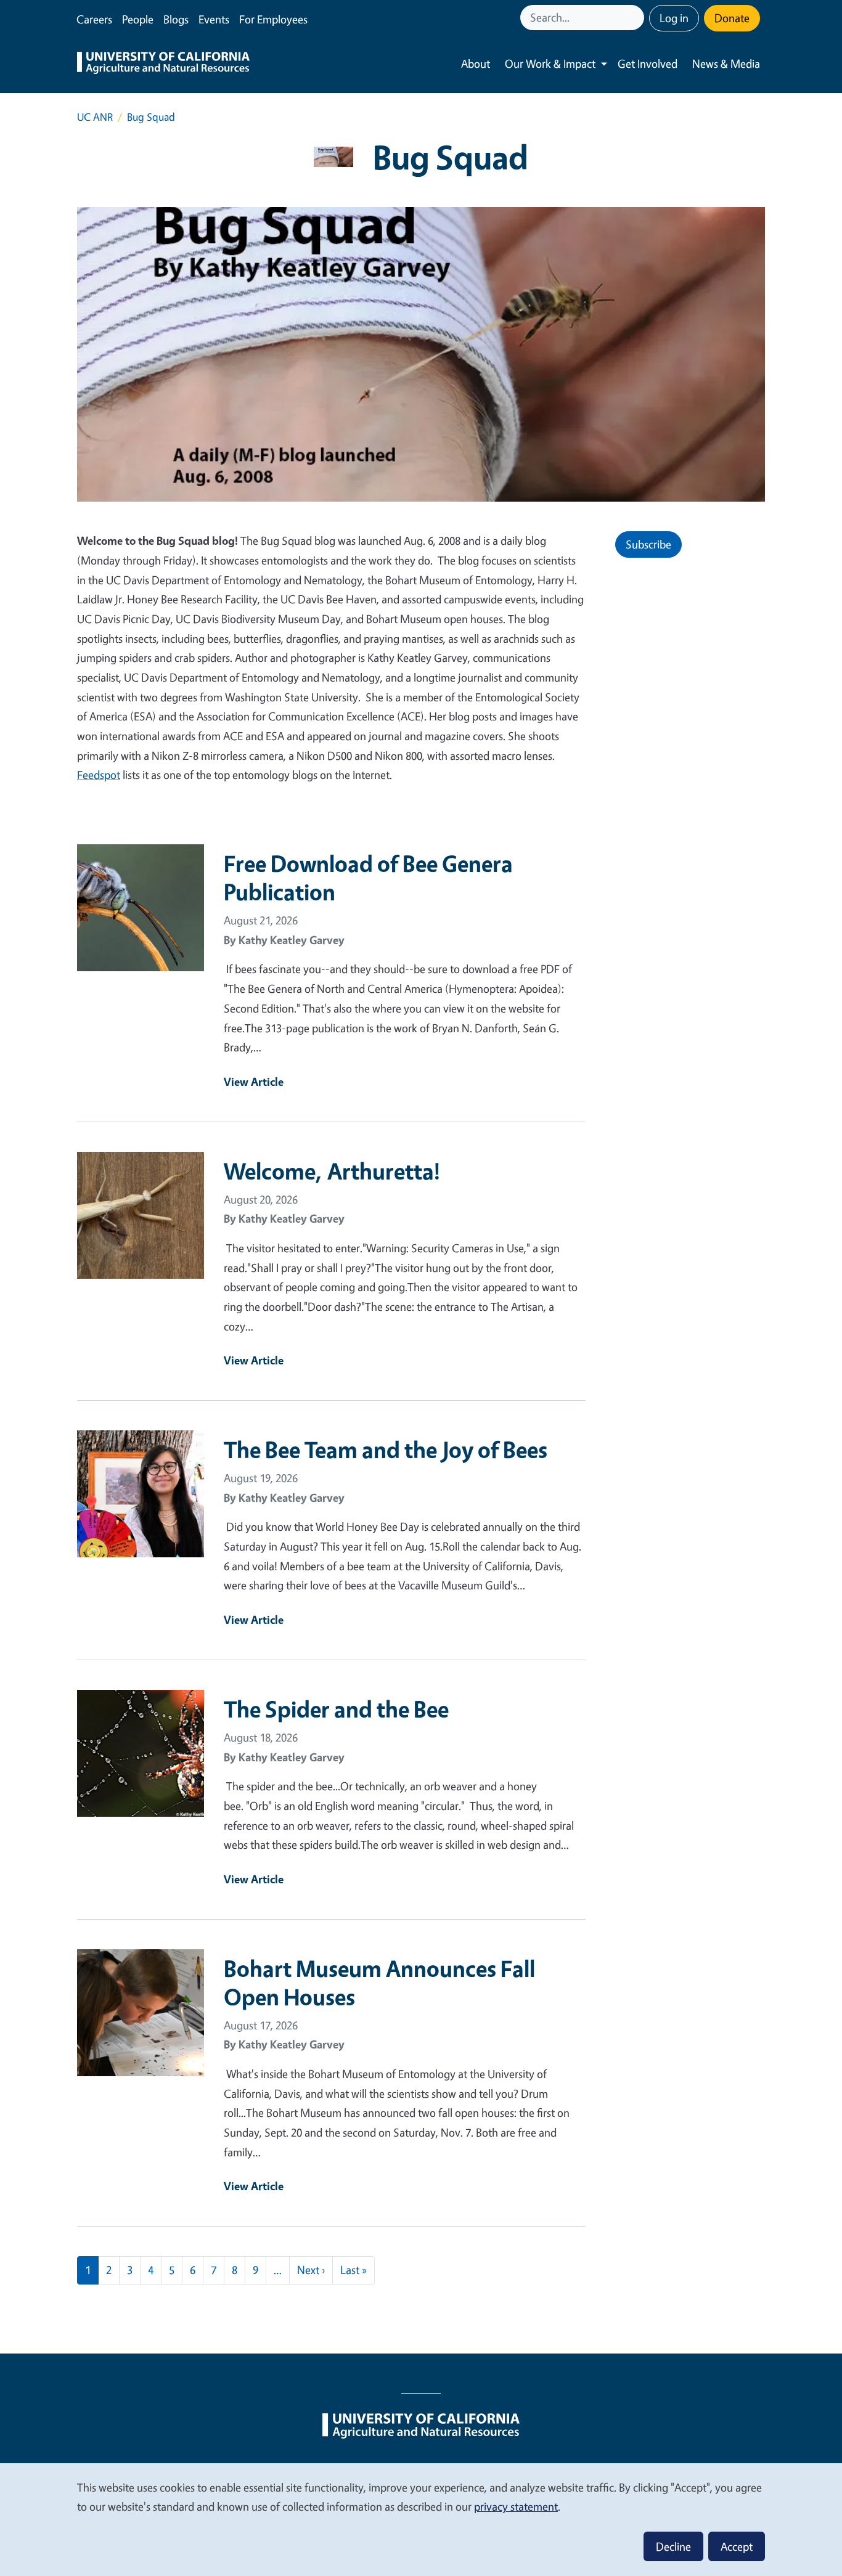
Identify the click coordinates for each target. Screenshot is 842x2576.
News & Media (726, 63)
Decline (673, 2546)
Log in (674, 18)
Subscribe (648, 544)
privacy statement (516, 2506)
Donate (732, 18)
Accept (737, 2546)
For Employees (273, 19)
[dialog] (421, 2519)
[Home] (163, 64)
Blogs (176, 19)
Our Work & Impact (550, 63)
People (138, 19)
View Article (254, 1082)
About (476, 63)
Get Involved (648, 63)
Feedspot (99, 775)
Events (214, 19)
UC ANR (95, 117)
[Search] (636, 18)
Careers (94, 19)
